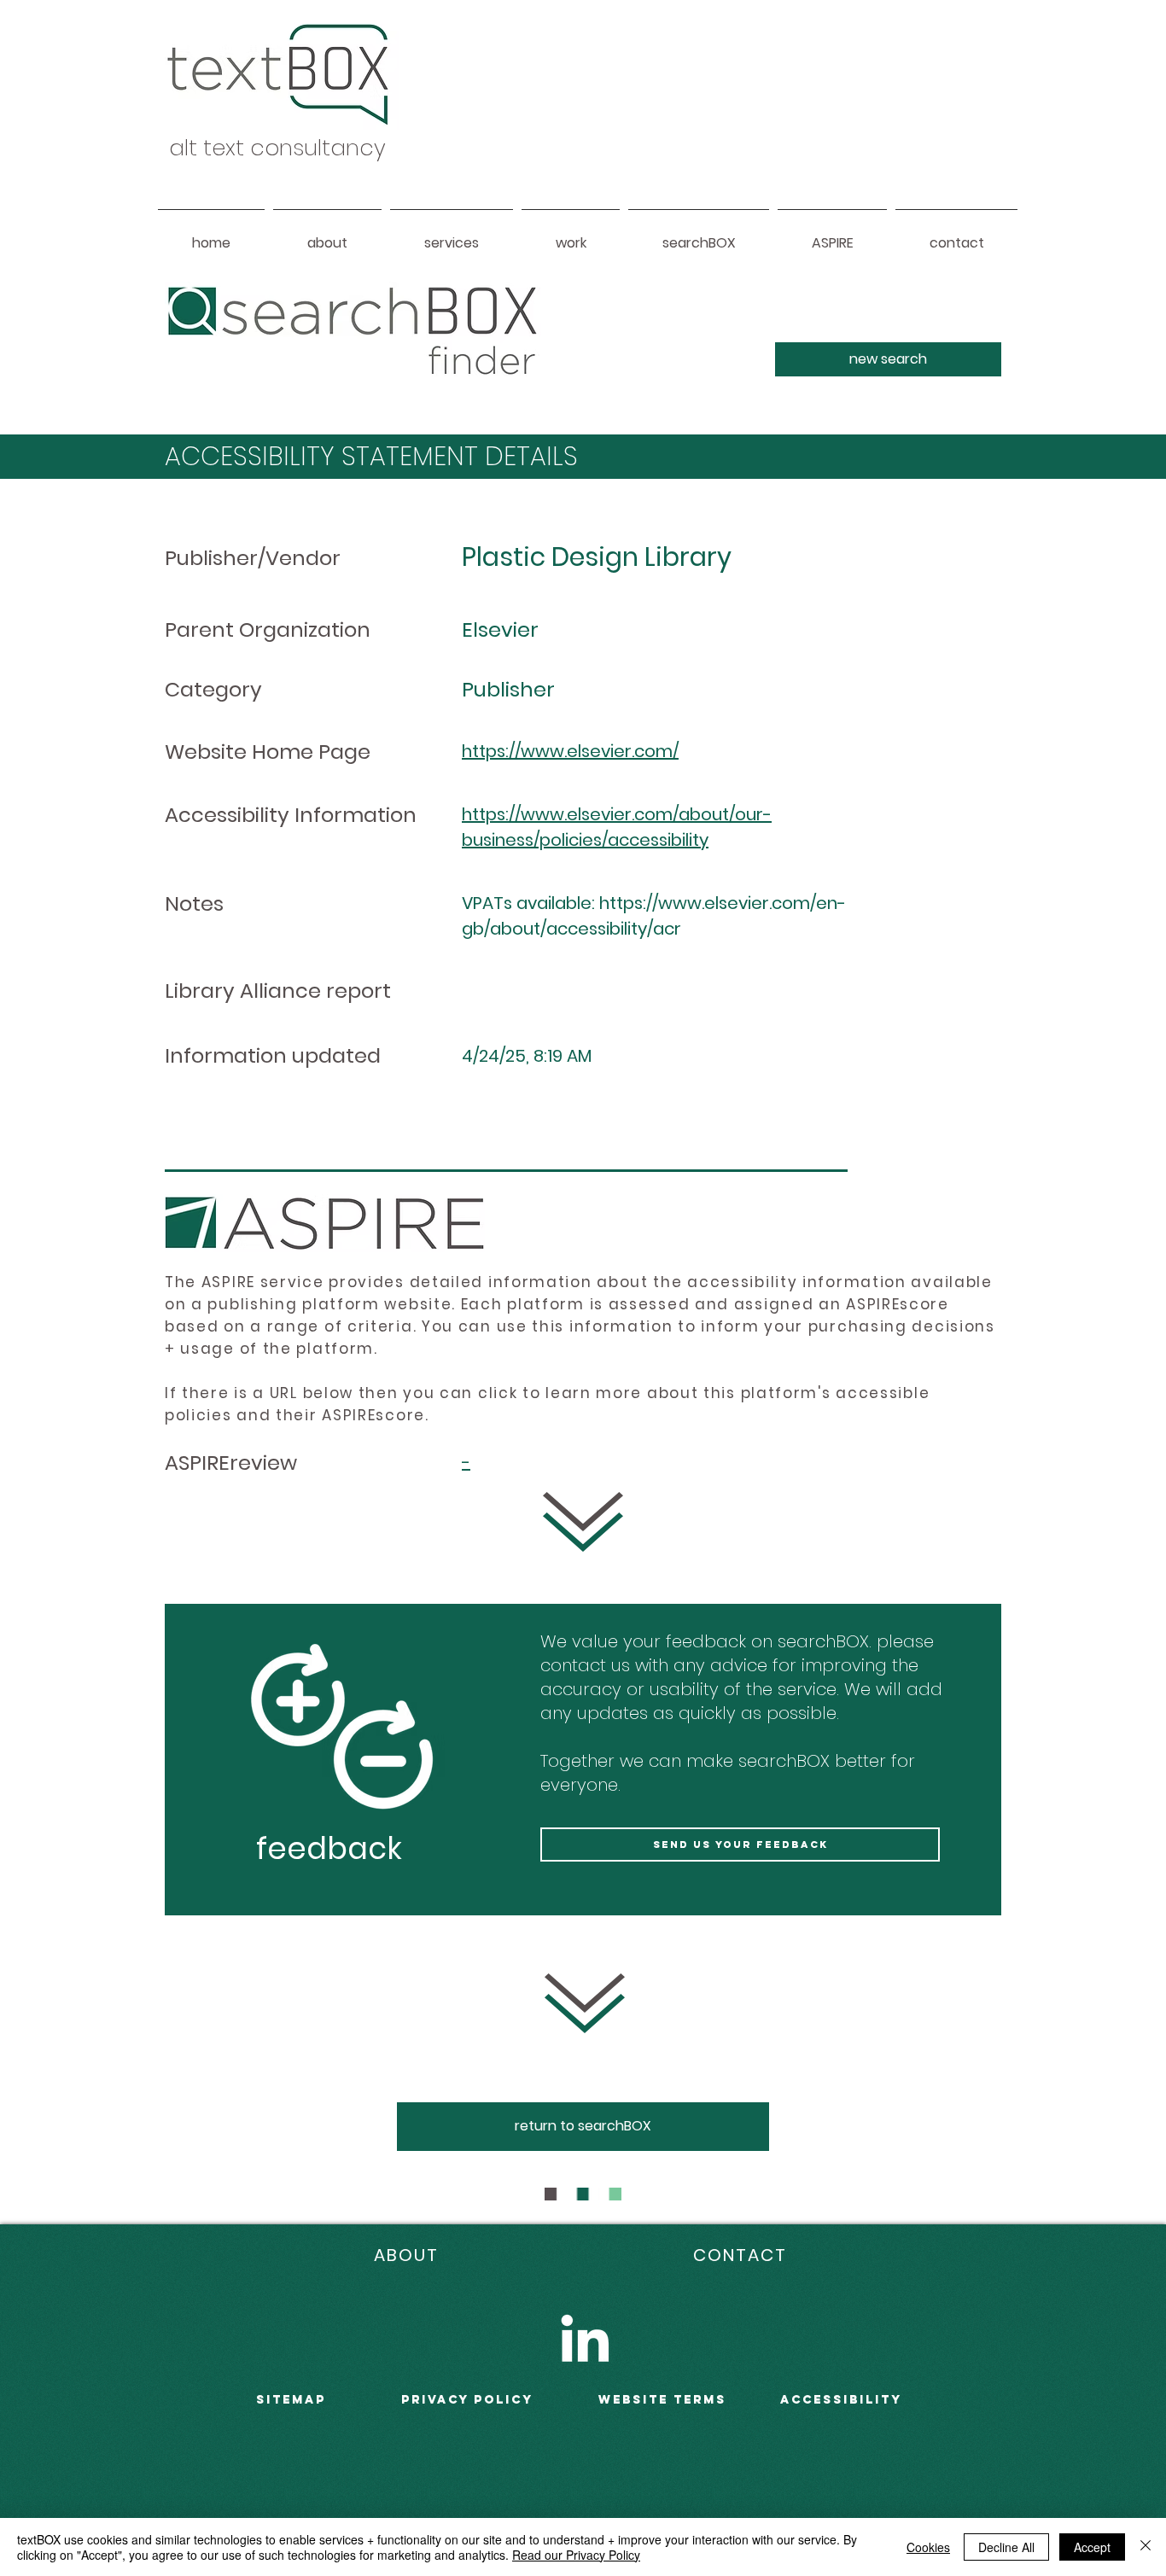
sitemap (291, 2400)
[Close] (1146, 2547)
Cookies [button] (928, 2547)
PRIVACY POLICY (467, 2400)
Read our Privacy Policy (576, 2555)
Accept (1092, 2547)
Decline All (1006, 2547)
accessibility (841, 2400)
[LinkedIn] (585, 2338)
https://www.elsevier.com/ (570, 751)
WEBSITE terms (662, 2400)
